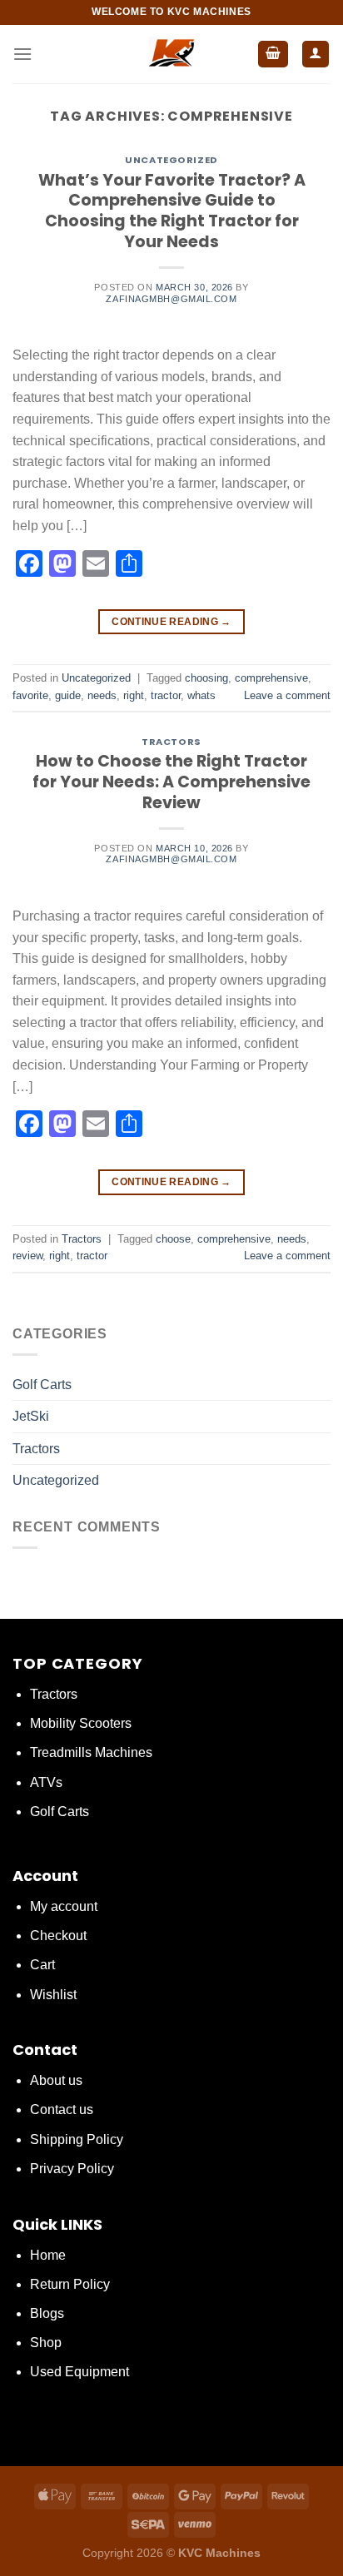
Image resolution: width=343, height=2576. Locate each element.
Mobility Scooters (81, 1723)
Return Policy (70, 2284)
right (134, 695)
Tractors (171, 742)
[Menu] (22, 54)
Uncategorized (171, 160)
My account (64, 1906)
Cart (42, 1965)
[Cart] (273, 55)
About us (56, 2080)
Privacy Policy (72, 2169)
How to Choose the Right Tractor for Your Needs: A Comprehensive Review (171, 782)
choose (173, 1239)
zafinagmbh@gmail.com (171, 299)
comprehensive (271, 678)
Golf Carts (42, 1385)
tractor (166, 695)
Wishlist (53, 1995)
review (27, 1256)
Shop (46, 2343)
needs (102, 695)
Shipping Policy (77, 2139)
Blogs (47, 2313)
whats (201, 695)
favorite (30, 695)
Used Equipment (80, 2372)
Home (48, 2255)
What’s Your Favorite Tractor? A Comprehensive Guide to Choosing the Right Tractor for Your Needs (172, 211)
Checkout (58, 1936)
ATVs (46, 1782)
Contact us (62, 2109)
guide (68, 695)
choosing (206, 678)
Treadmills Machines (91, 1752)
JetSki (31, 1416)
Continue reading (171, 622)
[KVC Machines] (171, 54)
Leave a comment (287, 695)
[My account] (316, 55)
